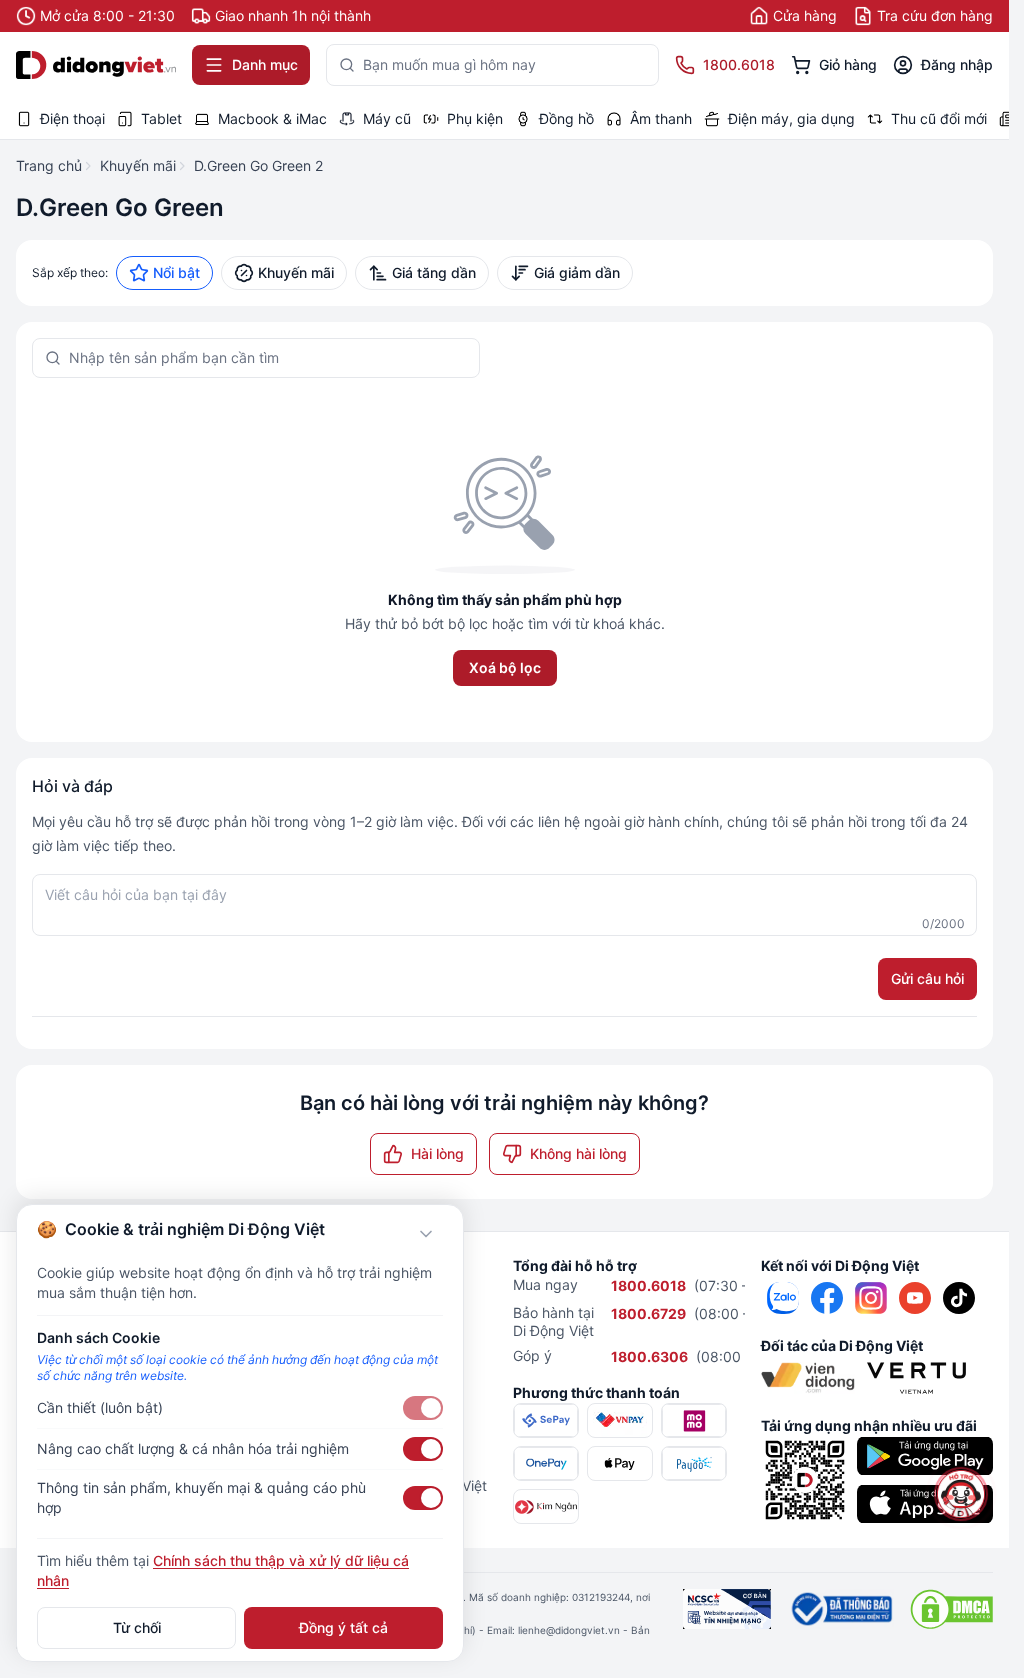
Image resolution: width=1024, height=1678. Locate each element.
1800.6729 (648, 1313)
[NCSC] (727, 1609)
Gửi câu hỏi (927, 978)
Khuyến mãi (138, 165)
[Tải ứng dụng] (925, 1456)
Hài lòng (437, 1153)
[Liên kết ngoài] (783, 1298)
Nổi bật (176, 272)
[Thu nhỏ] (426, 1234)
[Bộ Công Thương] (840, 1609)
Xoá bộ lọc (505, 667)
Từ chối (137, 1627)
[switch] (423, 1408)
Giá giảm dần (577, 272)
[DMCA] (951, 1609)
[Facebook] (827, 1298)
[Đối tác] (808, 1378)
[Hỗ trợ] (961, 1494)
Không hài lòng (578, 1153)
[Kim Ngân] (546, 1506)
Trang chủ (49, 165)
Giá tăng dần (434, 272)
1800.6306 (649, 1356)
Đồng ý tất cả (343, 1627)
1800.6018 (648, 1285)
